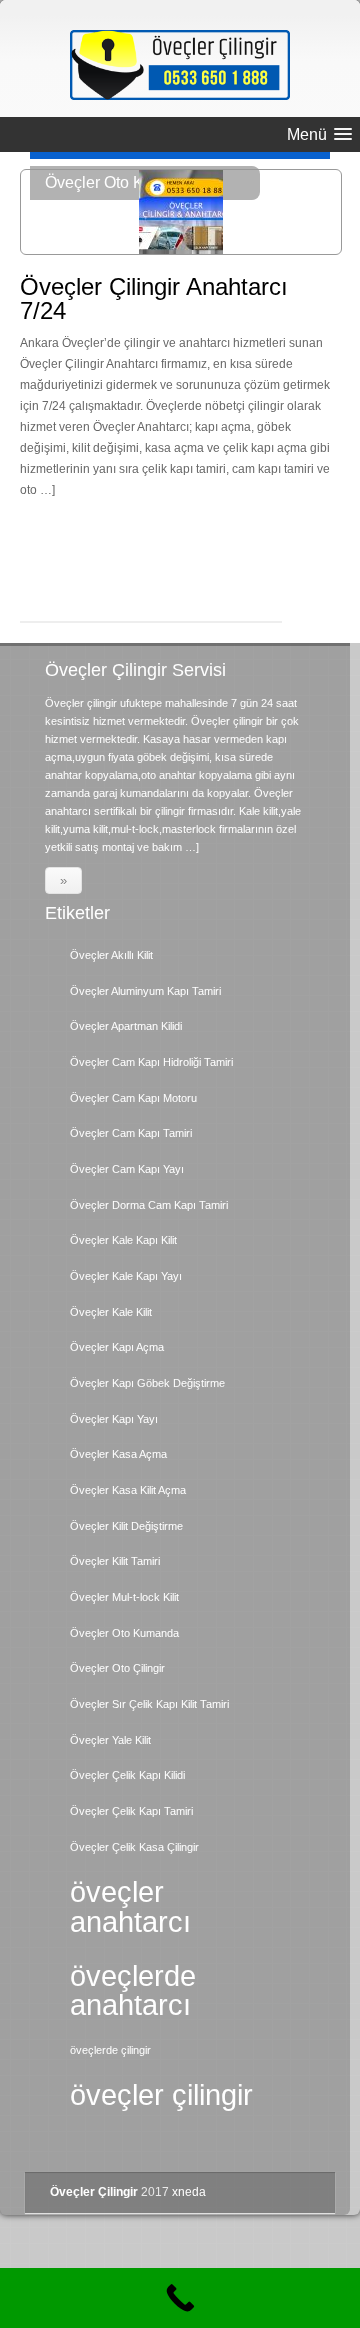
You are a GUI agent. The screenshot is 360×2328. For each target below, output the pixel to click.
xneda (189, 2192)
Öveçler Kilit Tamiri (115, 1561)
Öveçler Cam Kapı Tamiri (131, 1133)
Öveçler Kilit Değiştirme (126, 1526)
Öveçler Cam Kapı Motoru (133, 1098)
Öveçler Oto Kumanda (124, 1633)
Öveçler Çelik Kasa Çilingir (134, 1847)
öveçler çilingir (161, 2094)
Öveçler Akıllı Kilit (111, 955)
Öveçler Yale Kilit (110, 1740)
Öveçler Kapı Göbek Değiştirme (147, 1383)
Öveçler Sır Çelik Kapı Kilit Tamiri (149, 1704)
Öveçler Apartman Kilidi (126, 1026)
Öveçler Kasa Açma (118, 1454)
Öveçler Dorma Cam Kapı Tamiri (149, 1205)
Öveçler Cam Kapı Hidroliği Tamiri (151, 1062)
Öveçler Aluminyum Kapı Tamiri (145, 991)
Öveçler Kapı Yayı (114, 1419)
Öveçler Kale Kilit (111, 1312)
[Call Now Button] (180, 2298)
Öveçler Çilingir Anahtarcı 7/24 (154, 298)
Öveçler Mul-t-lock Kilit (124, 1597)
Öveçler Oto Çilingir (117, 1668)
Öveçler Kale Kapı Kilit (123, 1240)
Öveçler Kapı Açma (117, 1347)
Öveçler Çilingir (94, 2192)
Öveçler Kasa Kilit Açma (128, 1490)
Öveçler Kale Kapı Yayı (126, 1276)
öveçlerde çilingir (110, 2050)
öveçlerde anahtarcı (133, 1990)
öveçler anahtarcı (130, 1906)
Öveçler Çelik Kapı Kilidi (127, 1775)
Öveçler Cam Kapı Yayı (127, 1169)
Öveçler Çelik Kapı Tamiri (131, 1811)
